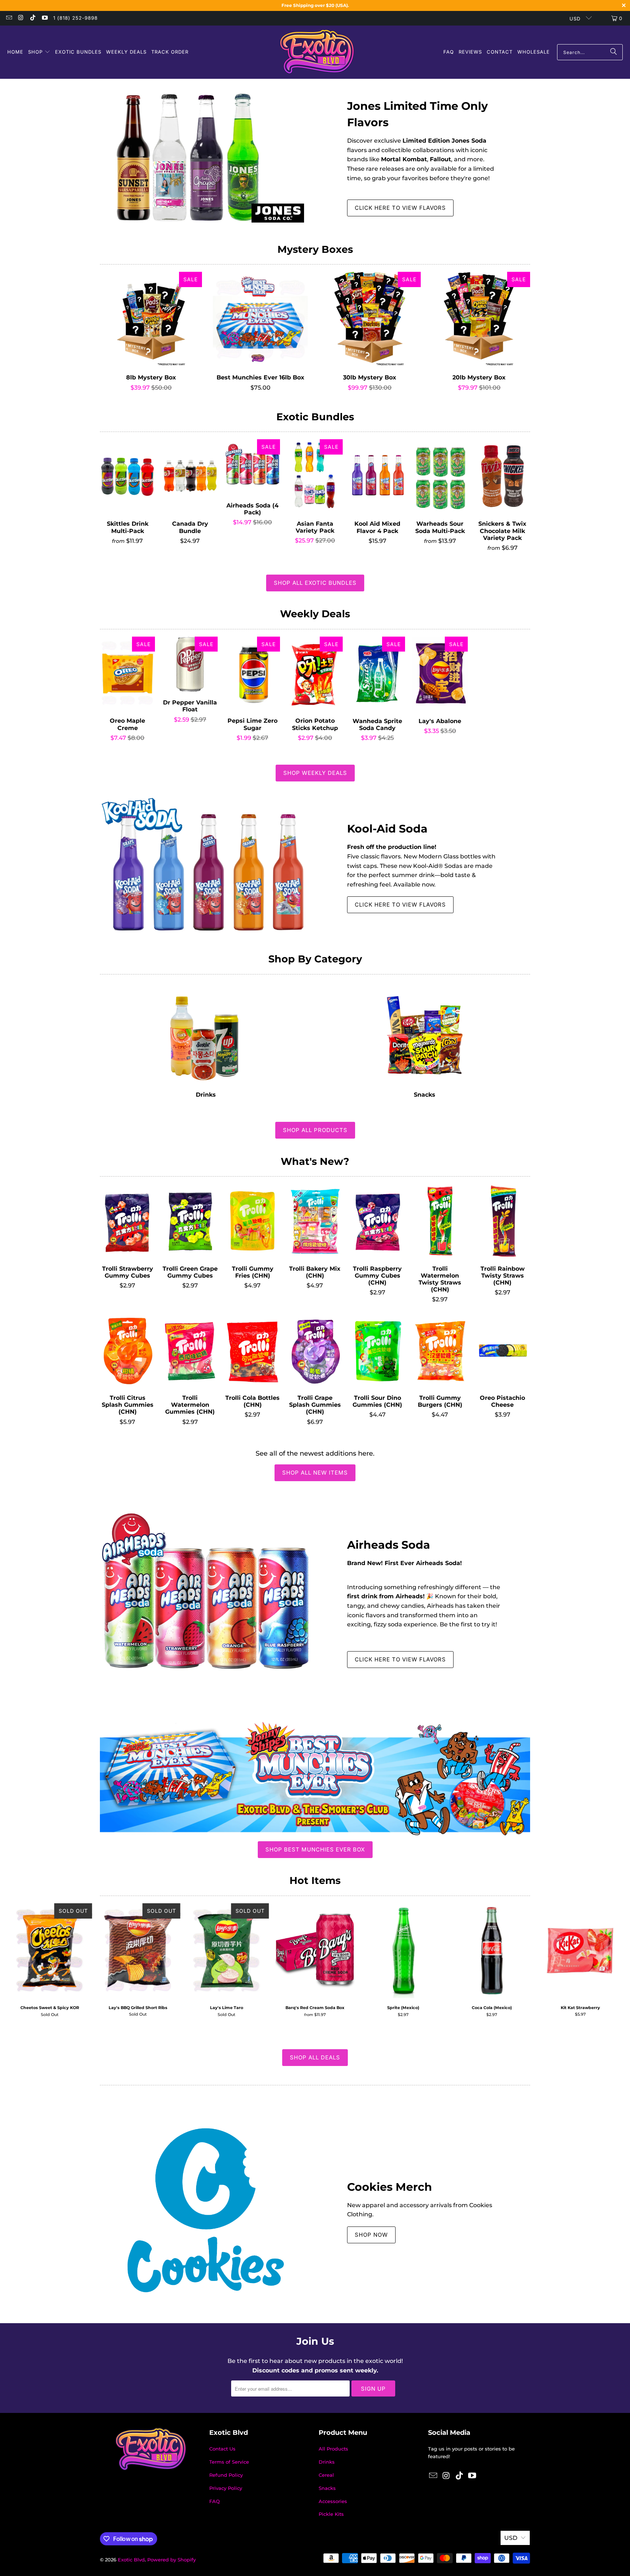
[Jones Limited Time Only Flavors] (206, 156)
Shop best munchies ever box (315, 1849)
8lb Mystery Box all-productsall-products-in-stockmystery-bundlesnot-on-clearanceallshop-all (151, 319)
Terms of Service (229, 2462)
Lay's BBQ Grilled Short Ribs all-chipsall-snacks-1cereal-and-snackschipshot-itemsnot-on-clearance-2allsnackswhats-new (138, 1951)
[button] (39, 52)
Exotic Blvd (131, 2560)
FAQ (215, 2501)
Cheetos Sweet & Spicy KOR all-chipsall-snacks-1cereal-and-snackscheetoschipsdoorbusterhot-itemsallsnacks (50, 1951)
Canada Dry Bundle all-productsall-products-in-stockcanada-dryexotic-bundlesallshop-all (190, 476)
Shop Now (371, 2235)
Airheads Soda (389, 1545)
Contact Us (222, 2449)
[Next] (611, 1963)
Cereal (326, 2475)
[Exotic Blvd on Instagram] (20, 18)
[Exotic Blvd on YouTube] (44, 18)
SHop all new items (315, 1473)
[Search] (614, 52)
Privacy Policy (226, 2488)
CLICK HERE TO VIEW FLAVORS (400, 208)
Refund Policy (226, 2475)
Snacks (424, 1040)
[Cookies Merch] (206, 2210)
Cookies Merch (390, 2187)
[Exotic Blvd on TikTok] (32, 18)
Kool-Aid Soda (387, 829)
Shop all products (315, 1130)
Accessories (333, 2501)
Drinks (206, 1040)
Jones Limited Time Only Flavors (417, 114)
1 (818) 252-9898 (75, 18)
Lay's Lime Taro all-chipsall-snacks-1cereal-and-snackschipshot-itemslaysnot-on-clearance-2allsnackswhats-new (227, 1951)
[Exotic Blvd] (317, 52)
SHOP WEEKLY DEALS (315, 773)
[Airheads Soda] (206, 1602)
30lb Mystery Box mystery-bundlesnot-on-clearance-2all (370, 319)
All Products (333, 2449)
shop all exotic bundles (315, 583)
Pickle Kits (331, 2514)
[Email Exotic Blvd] (9, 18)
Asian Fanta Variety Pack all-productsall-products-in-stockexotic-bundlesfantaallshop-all (315, 476)
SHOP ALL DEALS (315, 2057)
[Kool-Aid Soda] (206, 866)
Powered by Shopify (172, 2560)
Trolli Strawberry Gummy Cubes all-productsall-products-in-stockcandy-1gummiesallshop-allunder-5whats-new (127, 1221)
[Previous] (19, 1963)
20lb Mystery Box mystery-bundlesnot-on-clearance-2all (479, 319)
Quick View (151, 336)
